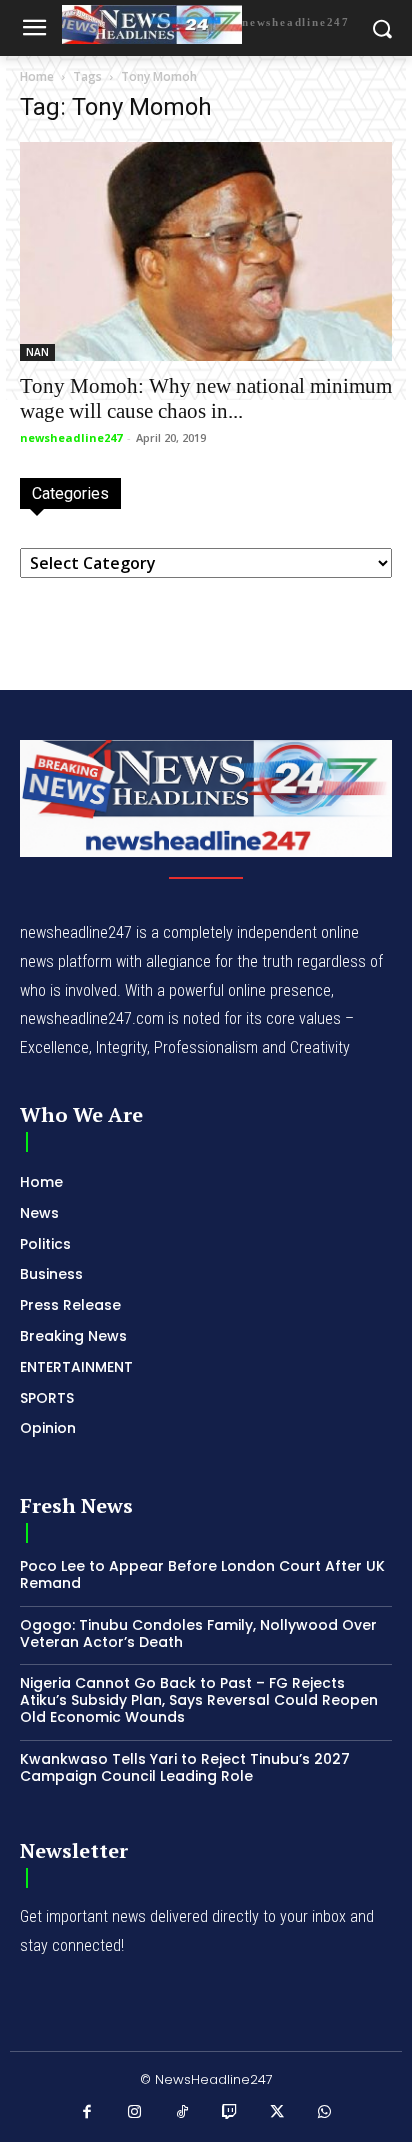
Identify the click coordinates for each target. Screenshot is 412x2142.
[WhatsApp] (325, 2113)
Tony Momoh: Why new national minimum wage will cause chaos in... (206, 398)
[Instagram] (135, 2113)
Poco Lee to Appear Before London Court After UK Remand (202, 1574)
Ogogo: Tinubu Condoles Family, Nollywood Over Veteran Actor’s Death (198, 1633)
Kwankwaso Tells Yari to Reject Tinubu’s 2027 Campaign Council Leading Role (185, 1767)
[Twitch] (230, 2113)
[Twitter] (278, 2113)
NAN (37, 352)
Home (37, 76)
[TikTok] (183, 2113)
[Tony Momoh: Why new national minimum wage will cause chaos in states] (206, 251)
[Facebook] (88, 2113)
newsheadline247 (71, 437)
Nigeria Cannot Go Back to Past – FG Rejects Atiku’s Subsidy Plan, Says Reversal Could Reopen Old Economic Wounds (199, 1700)
